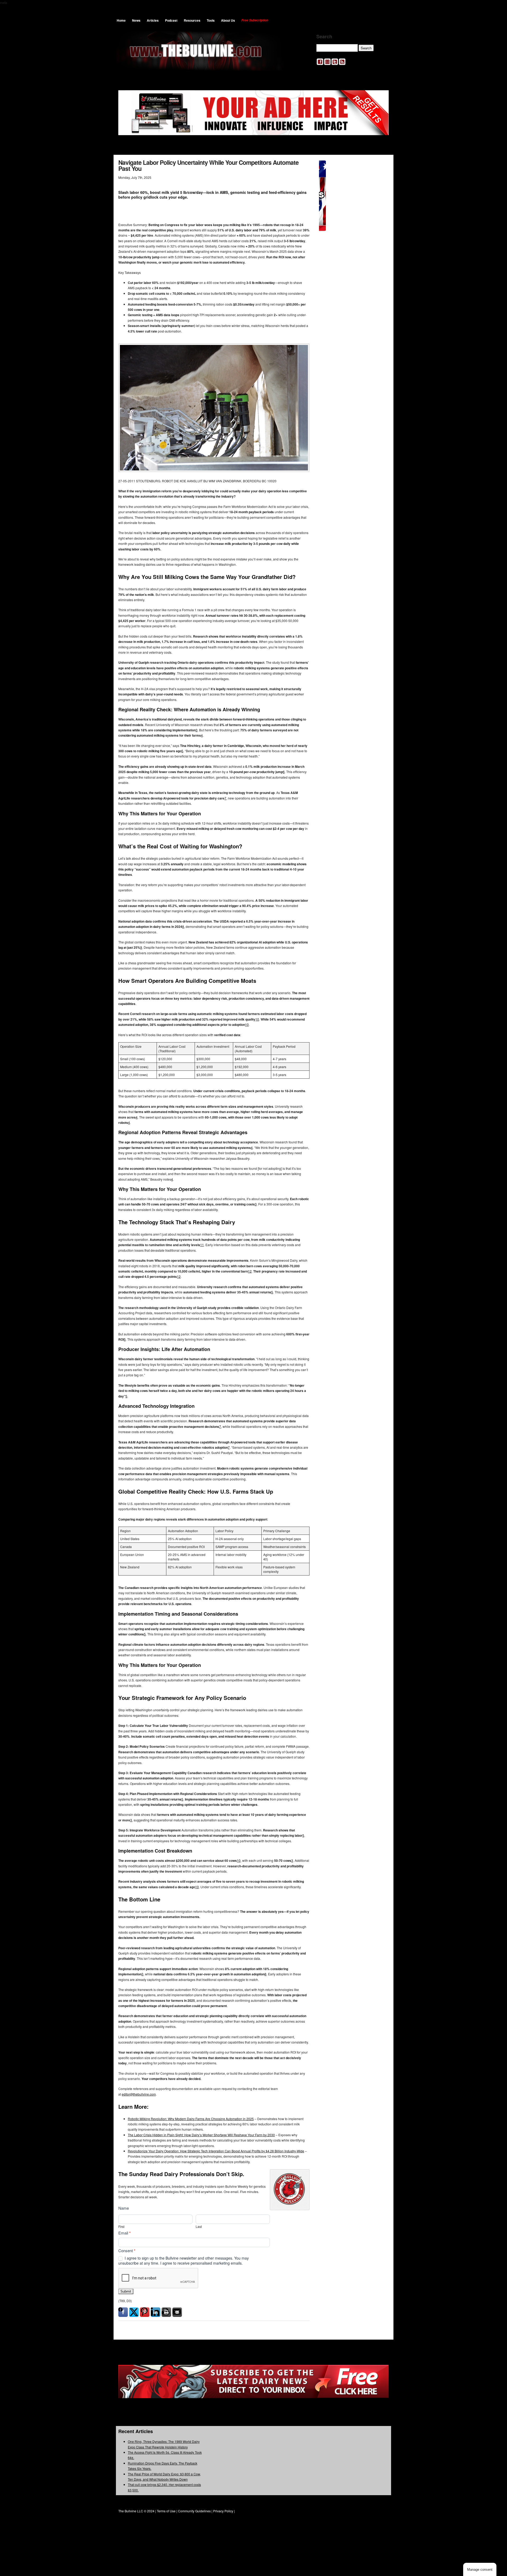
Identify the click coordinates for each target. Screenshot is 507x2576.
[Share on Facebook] (123, 2312)
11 (202, 1245)
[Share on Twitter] (134, 2312)
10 (257, 1019)
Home (121, 20)
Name (124, 2208)
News (136, 20)
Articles (153, 20)
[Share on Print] (166, 2312)
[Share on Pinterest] (145, 2312)
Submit (126, 2291)
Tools (211, 20)
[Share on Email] (177, 2312)
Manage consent (480, 2570)
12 (250, 1271)
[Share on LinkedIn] (156, 2312)
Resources (192, 20)
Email (125, 2233)
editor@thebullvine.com (139, 2094)
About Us (228, 20)
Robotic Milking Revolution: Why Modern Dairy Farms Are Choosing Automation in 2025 (191, 2119)
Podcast (171, 20)
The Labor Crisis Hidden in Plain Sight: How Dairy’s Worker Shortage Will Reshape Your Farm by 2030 (201, 2135)
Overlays (381, 165)
